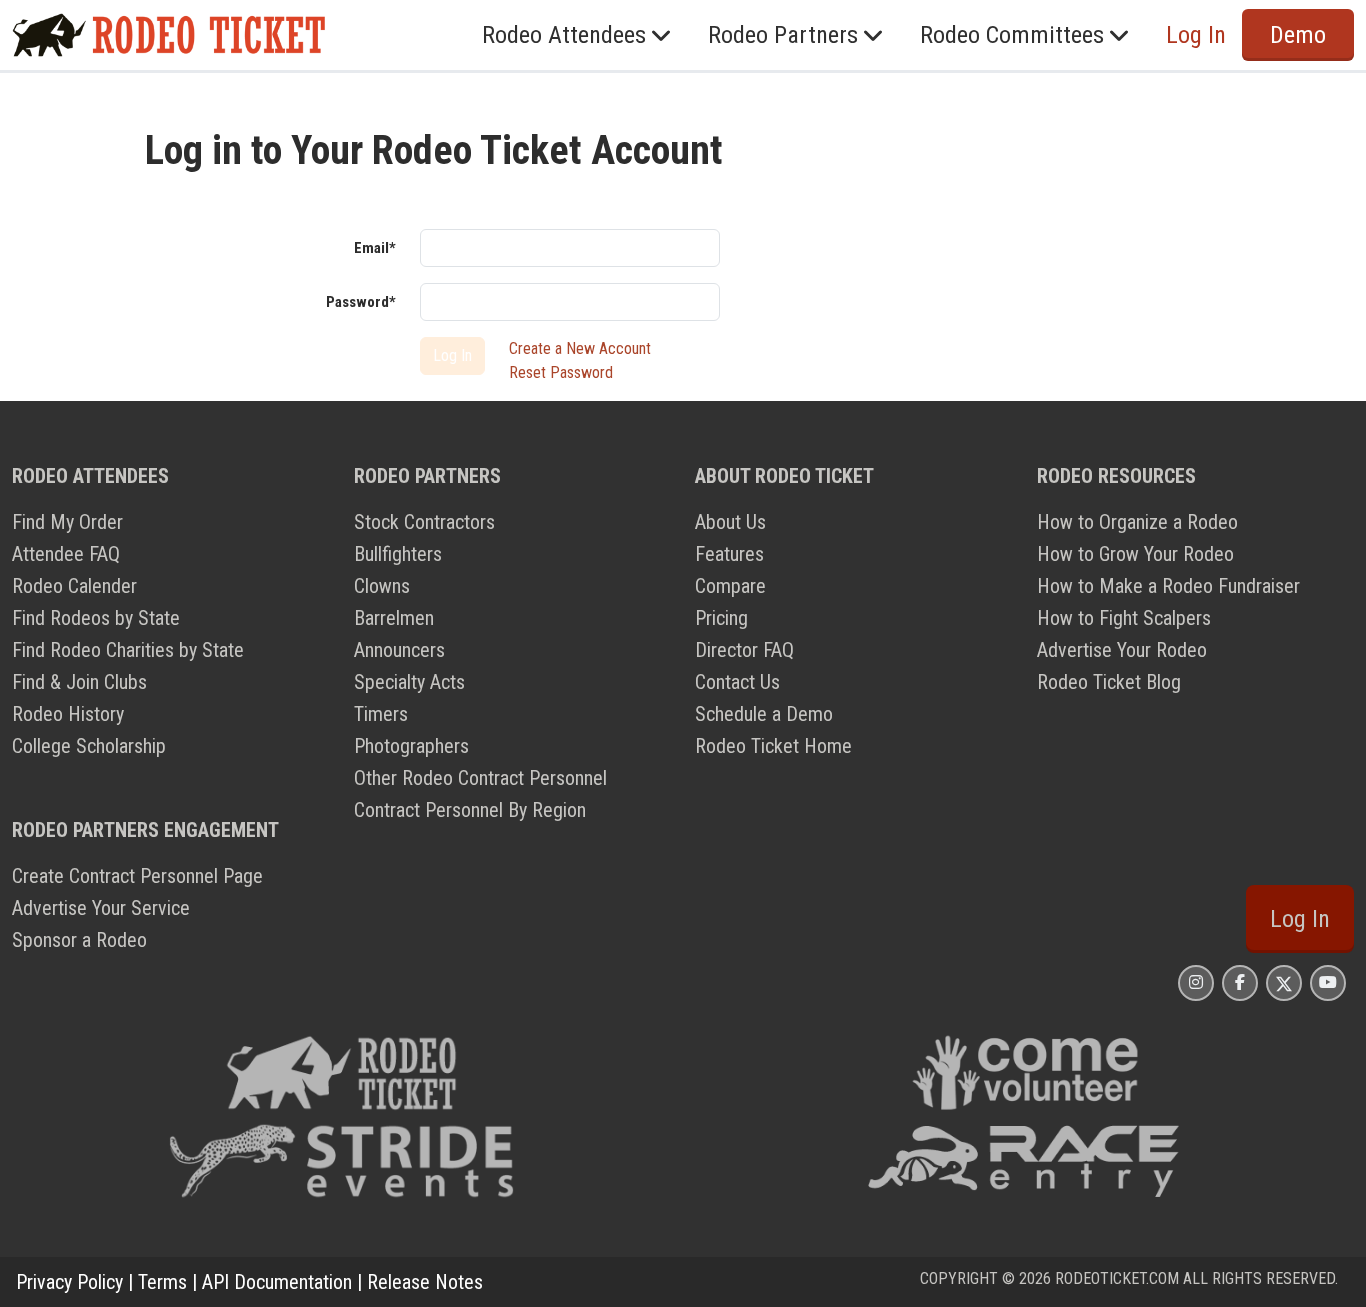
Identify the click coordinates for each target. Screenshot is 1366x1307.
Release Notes (425, 1282)
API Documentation (277, 1282)
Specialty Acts (409, 682)
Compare (730, 586)
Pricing (721, 618)
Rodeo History (68, 714)
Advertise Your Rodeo (1122, 650)
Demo (1298, 35)
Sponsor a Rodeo (79, 940)
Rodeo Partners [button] (783, 35)
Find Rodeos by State (96, 618)
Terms (162, 1282)
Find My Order (67, 522)
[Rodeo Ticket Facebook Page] (1240, 982)
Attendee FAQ (66, 554)
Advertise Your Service (101, 908)
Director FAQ (744, 650)
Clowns (382, 586)
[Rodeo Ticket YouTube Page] (1328, 982)
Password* (361, 302)
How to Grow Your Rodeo (1135, 554)
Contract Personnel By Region (470, 810)
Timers (381, 714)
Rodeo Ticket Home (773, 746)
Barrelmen (394, 618)
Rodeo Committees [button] (1012, 35)
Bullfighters (398, 554)
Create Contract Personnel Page (137, 876)
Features (729, 554)
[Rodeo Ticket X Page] (1284, 982)
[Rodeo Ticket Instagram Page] (1196, 982)
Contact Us (737, 682)
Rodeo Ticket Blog (1109, 682)
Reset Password (561, 372)
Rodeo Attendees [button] (564, 35)
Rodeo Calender (74, 586)
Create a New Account (580, 348)
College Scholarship (89, 746)
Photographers (411, 746)
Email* (375, 248)
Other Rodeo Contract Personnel (480, 778)
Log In (1300, 919)
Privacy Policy (69, 1282)
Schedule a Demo (764, 714)
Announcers (399, 650)
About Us (730, 522)
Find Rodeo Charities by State (128, 650)
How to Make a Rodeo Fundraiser (1168, 586)
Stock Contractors (424, 522)
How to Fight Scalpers (1124, 618)
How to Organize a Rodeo (1137, 522)
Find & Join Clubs (79, 682)
